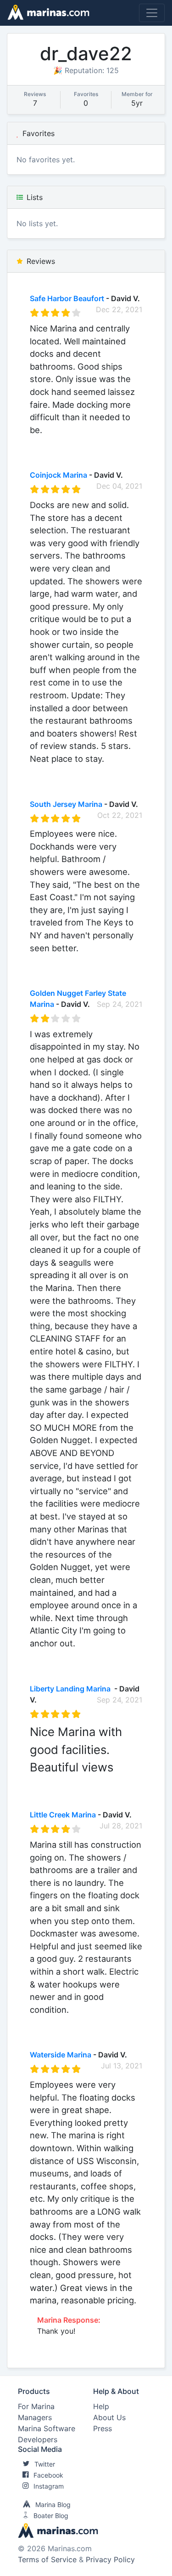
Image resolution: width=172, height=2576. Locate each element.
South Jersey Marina (66, 804)
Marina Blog (53, 2505)
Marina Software (47, 2428)
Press (103, 2428)
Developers (38, 2439)
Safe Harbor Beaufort (67, 298)
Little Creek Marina (63, 1815)
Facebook (48, 2475)
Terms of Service (47, 2559)
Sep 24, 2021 (119, 1004)
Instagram (49, 2486)
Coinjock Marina (58, 475)
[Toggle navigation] (152, 13)
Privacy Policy (110, 2559)
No (118, 442)
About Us (109, 2417)
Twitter (45, 2464)
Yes (99, 442)
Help (101, 2406)
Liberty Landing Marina (71, 1689)
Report (130, 453)
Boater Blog (51, 2516)
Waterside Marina (61, 2055)
